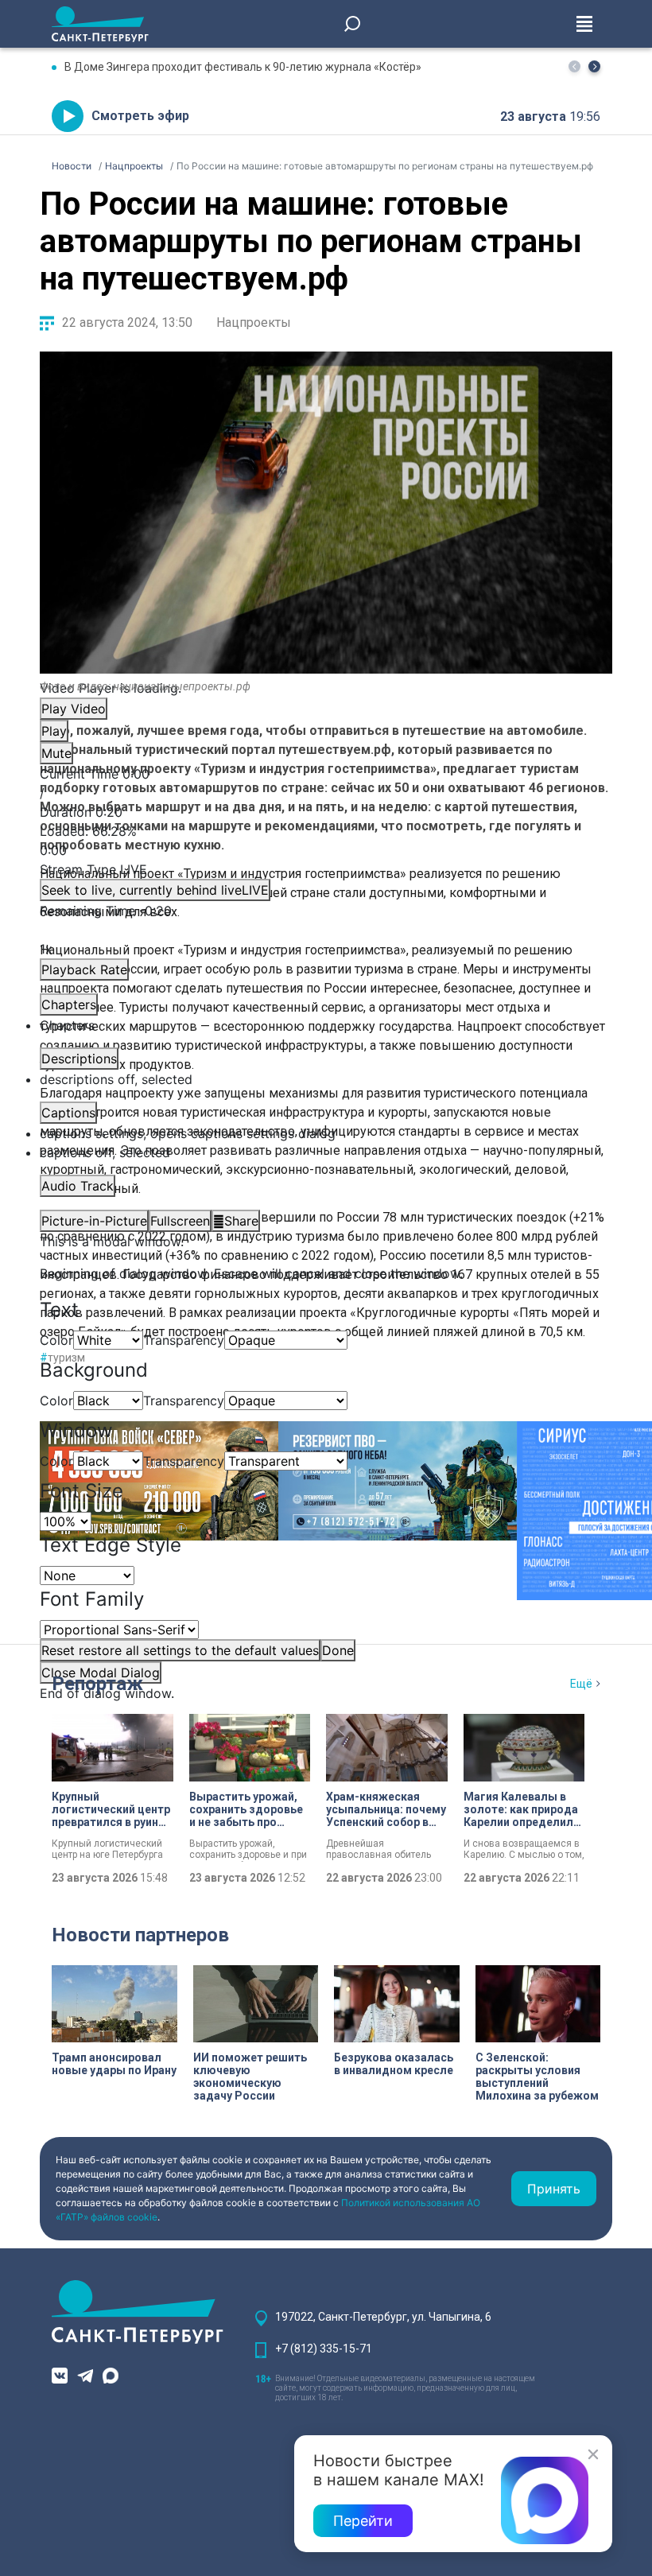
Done (338, 1650)
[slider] (326, 841)
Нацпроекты (254, 322)
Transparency (184, 1340)
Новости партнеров (140, 1935)
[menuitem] (326, 1133)
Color (56, 1340)
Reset (180, 1650)
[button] (594, 66)
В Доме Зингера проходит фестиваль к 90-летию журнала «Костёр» (243, 67)
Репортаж (97, 1684)
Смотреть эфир (140, 116)
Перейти (363, 2521)
